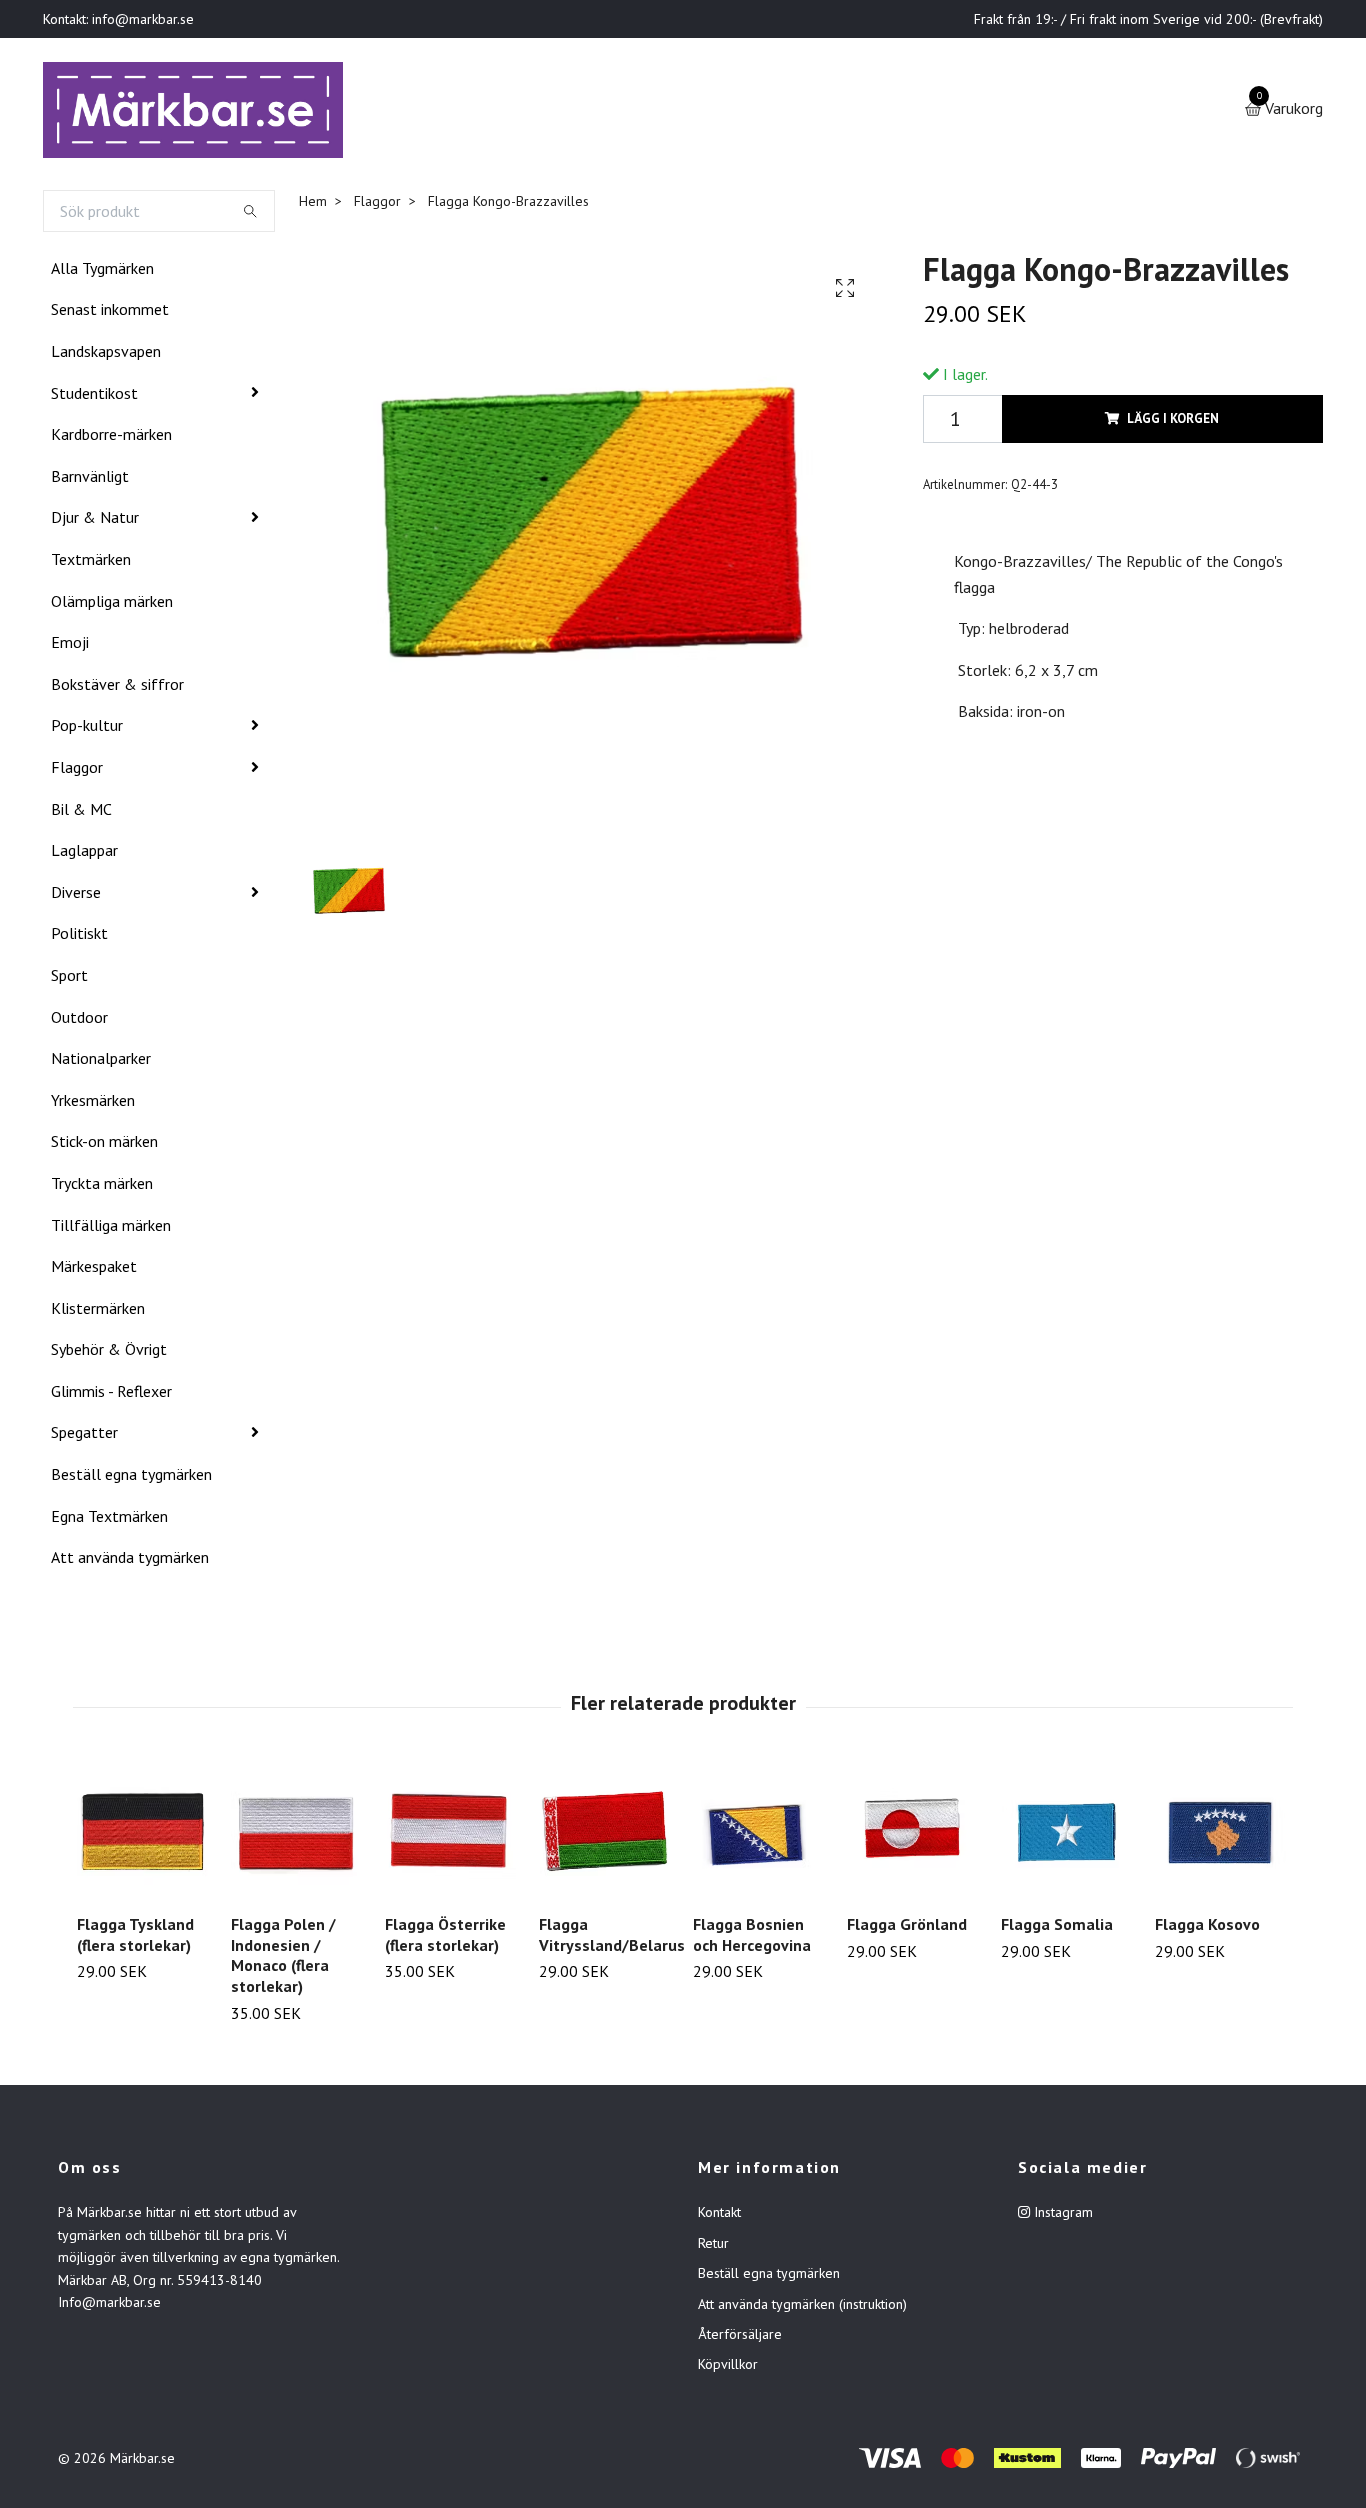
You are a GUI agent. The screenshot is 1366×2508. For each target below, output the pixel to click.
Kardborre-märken (111, 438)
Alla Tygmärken (102, 272)
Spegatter (84, 1437)
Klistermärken (98, 1312)
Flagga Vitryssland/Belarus (612, 1938)
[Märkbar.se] (199, 112)
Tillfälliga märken (111, 1229)
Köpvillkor (728, 2369)
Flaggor (77, 771)
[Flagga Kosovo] (1220, 1836)
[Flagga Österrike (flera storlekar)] (450, 1836)
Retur (713, 2247)
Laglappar (84, 854)
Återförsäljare (740, 2338)
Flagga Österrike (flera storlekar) (445, 1938)
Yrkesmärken (93, 1104)
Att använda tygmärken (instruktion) (802, 2308)
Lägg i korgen (1173, 422)
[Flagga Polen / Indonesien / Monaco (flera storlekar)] (296, 1836)
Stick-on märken (104, 1145)
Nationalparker (101, 1062)
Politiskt (79, 937)
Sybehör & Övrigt (109, 1353)
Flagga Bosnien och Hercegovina (752, 1938)
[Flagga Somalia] (1066, 1836)
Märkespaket (94, 1270)
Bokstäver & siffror (117, 688)
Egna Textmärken (109, 1520)
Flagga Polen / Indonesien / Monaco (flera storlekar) (283, 1959)
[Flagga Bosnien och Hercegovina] (758, 1836)
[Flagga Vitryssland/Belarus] (604, 1836)
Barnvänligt (90, 480)
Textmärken (91, 563)
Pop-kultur (87, 730)
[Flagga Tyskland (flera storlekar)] (142, 1836)
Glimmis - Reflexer (111, 1395)
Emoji (70, 646)
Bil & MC (81, 813)
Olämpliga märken (112, 605)
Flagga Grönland (907, 1928)
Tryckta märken (102, 1187)
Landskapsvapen (106, 355)
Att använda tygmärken (130, 1561)
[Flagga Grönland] (912, 1836)
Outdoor (79, 1021)
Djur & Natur (95, 522)
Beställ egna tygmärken (131, 1478)
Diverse (76, 896)
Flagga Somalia (1057, 1928)
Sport (69, 979)
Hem (313, 205)
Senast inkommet (110, 314)
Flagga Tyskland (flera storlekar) (135, 1938)
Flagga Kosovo (1207, 1928)
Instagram (1061, 2217)
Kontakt (719, 2217)
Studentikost (94, 397)
